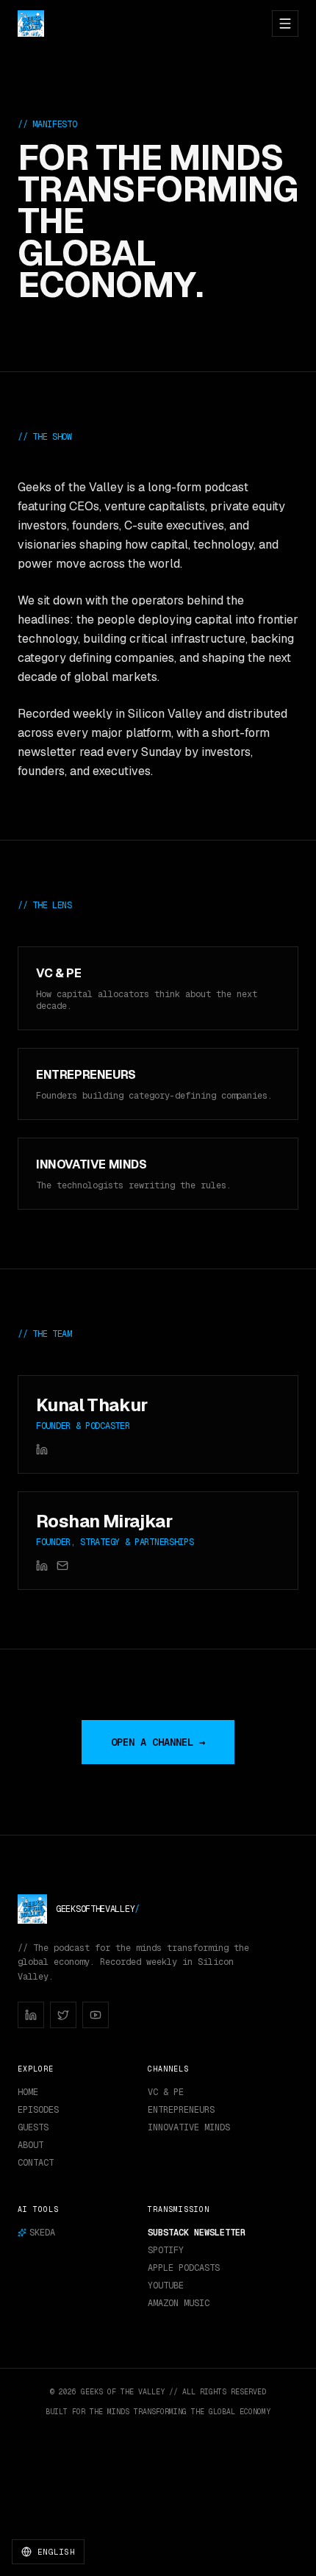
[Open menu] (285, 24)
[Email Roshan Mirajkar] (62, 1566)
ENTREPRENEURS (181, 2110)
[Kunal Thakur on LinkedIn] (42, 1449)
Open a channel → (158, 1742)
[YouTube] (96, 2015)
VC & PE (166, 2092)
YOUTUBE (166, 2286)
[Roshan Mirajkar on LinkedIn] (42, 1566)
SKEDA (42, 2233)
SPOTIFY (166, 2250)
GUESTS (33, 2127)
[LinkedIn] (31, 2015)
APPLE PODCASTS (184, 2268)
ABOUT (30, 2145)
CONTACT (36, 2163)
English (56, 2552)
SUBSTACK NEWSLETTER (197, 2233)
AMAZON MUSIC (179, 2303)
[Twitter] (63, 2015)
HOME (28, 2092)
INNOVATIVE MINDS (189, 2127)
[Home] (31, 24)
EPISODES (38, 2110)
